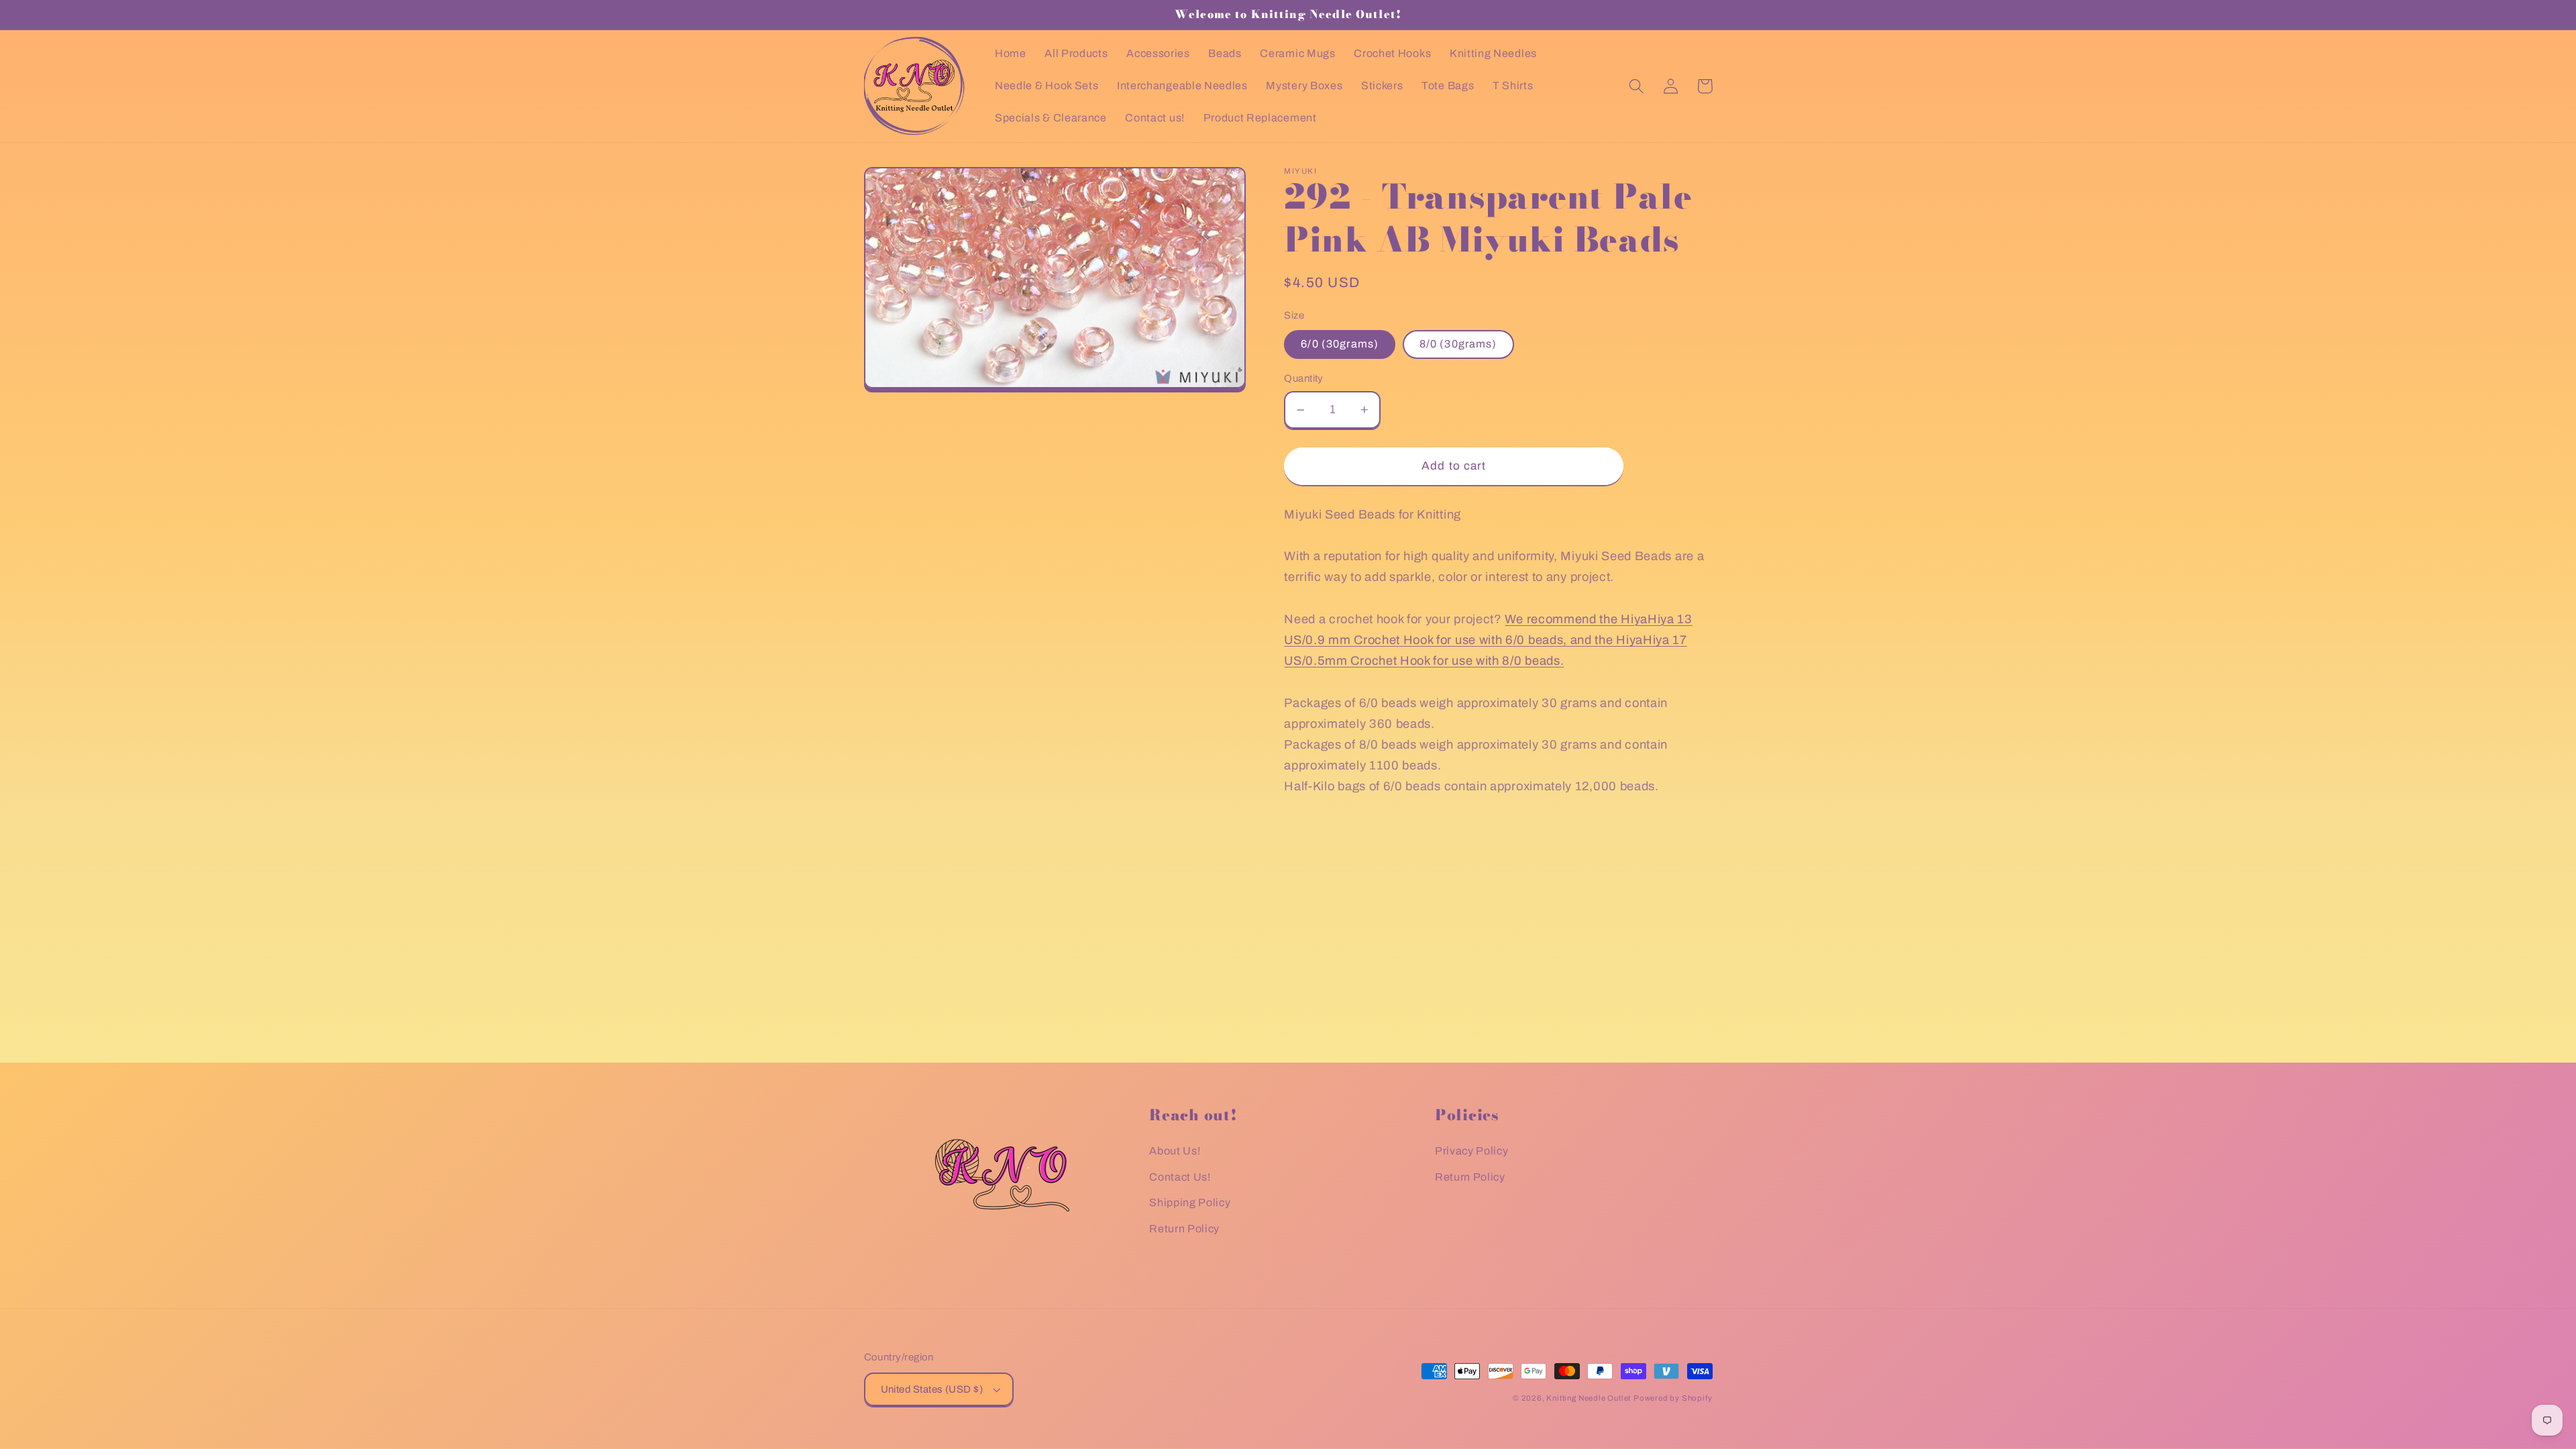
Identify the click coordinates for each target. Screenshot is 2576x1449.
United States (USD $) (932, 1389)
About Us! (1175, 1151)
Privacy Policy (1472, 1151)
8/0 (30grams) (1458, 344)
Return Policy (1184, 1229)
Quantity (1304, 378)
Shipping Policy (1190, 1202)
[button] (1637, 86)
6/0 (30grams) (1340, 344)
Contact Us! (1180, 1177)
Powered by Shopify (1673, 1398)
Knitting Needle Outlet (1589, 1398)
